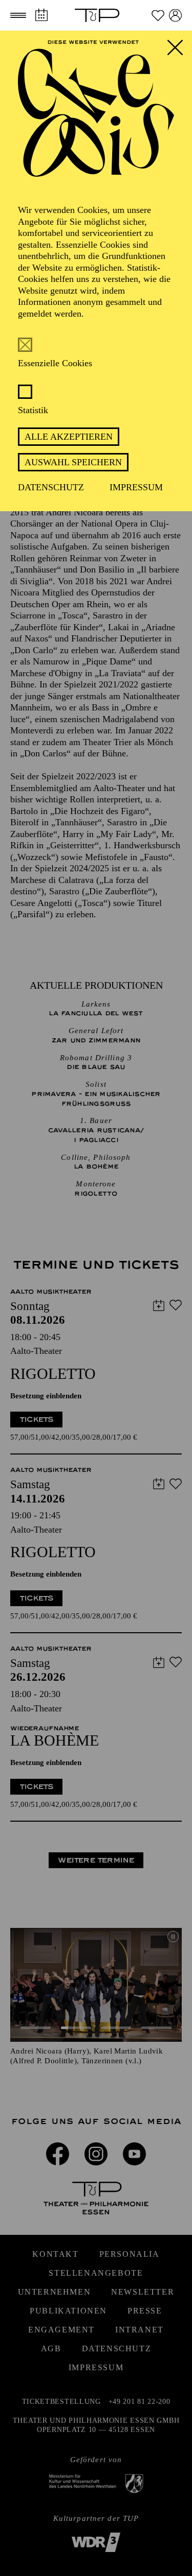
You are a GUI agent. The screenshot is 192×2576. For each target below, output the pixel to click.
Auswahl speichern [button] (73, 462)
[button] (18, 15)
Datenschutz (51, 487)
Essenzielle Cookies (55, 363)
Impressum (136, 487)
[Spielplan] (41, 15)
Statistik (33, 410)
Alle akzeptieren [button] (69, 437)
